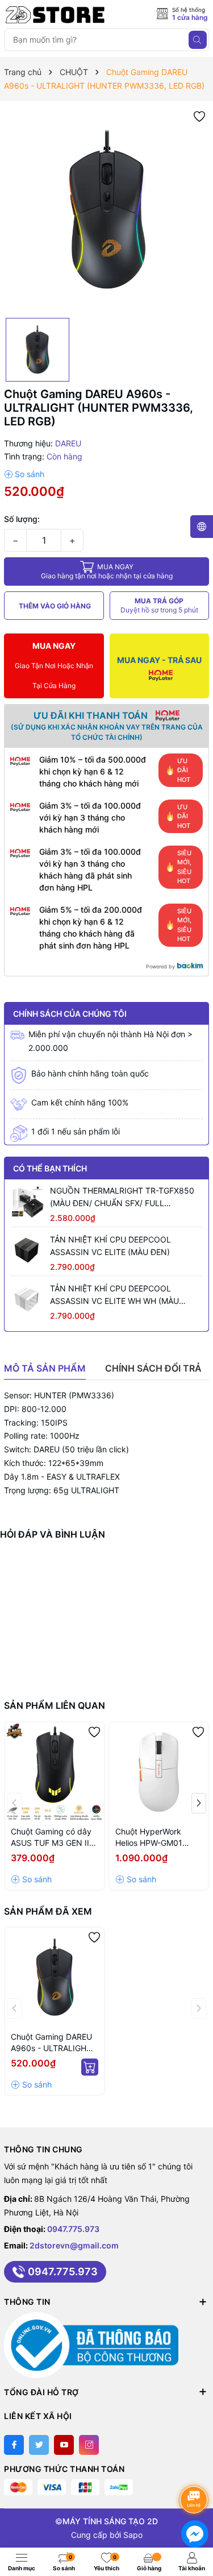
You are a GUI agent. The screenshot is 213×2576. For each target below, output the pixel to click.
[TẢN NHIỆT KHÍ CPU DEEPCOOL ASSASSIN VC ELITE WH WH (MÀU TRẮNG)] (27, 1299)
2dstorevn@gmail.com (74, 2245)
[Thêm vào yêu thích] (199, 116)
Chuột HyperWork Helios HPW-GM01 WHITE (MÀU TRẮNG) (155, 1838)
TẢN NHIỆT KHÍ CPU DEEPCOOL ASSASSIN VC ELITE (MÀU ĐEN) (110, 1246)
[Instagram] (89, 2445)
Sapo (133, 2535)
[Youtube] (64, 2445)
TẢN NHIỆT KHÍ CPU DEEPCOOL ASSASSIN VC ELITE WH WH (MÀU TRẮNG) (114, 1295)
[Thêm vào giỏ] (90, 2067)
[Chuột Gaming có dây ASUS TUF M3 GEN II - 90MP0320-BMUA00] (55, 1772)
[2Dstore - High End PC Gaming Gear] (55, 15)
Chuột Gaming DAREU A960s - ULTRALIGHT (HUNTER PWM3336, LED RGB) (51, 2043)
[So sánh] (24, 474)
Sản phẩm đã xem (48, 1911)
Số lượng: (22, 519)
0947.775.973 (73, 2229)
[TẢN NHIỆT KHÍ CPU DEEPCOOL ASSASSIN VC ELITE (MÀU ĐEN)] (27, 1250)
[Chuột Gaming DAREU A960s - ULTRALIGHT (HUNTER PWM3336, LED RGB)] (55, 1977)
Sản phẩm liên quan (55, 1705)
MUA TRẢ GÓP (159, 605)
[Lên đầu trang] (196, 2469)
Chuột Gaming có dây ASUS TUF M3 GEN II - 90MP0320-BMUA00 (53, 1838)
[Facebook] (14, 2445)
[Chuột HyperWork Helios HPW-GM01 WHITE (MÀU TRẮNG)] (159, 1772)
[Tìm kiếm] (198, 40)
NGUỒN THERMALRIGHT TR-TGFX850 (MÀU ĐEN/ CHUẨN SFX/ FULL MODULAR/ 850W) (122, 1198)
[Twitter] (39, 2445)
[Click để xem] (106, 210)
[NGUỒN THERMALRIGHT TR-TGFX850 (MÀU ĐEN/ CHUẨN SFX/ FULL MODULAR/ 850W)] (27, 1202)
